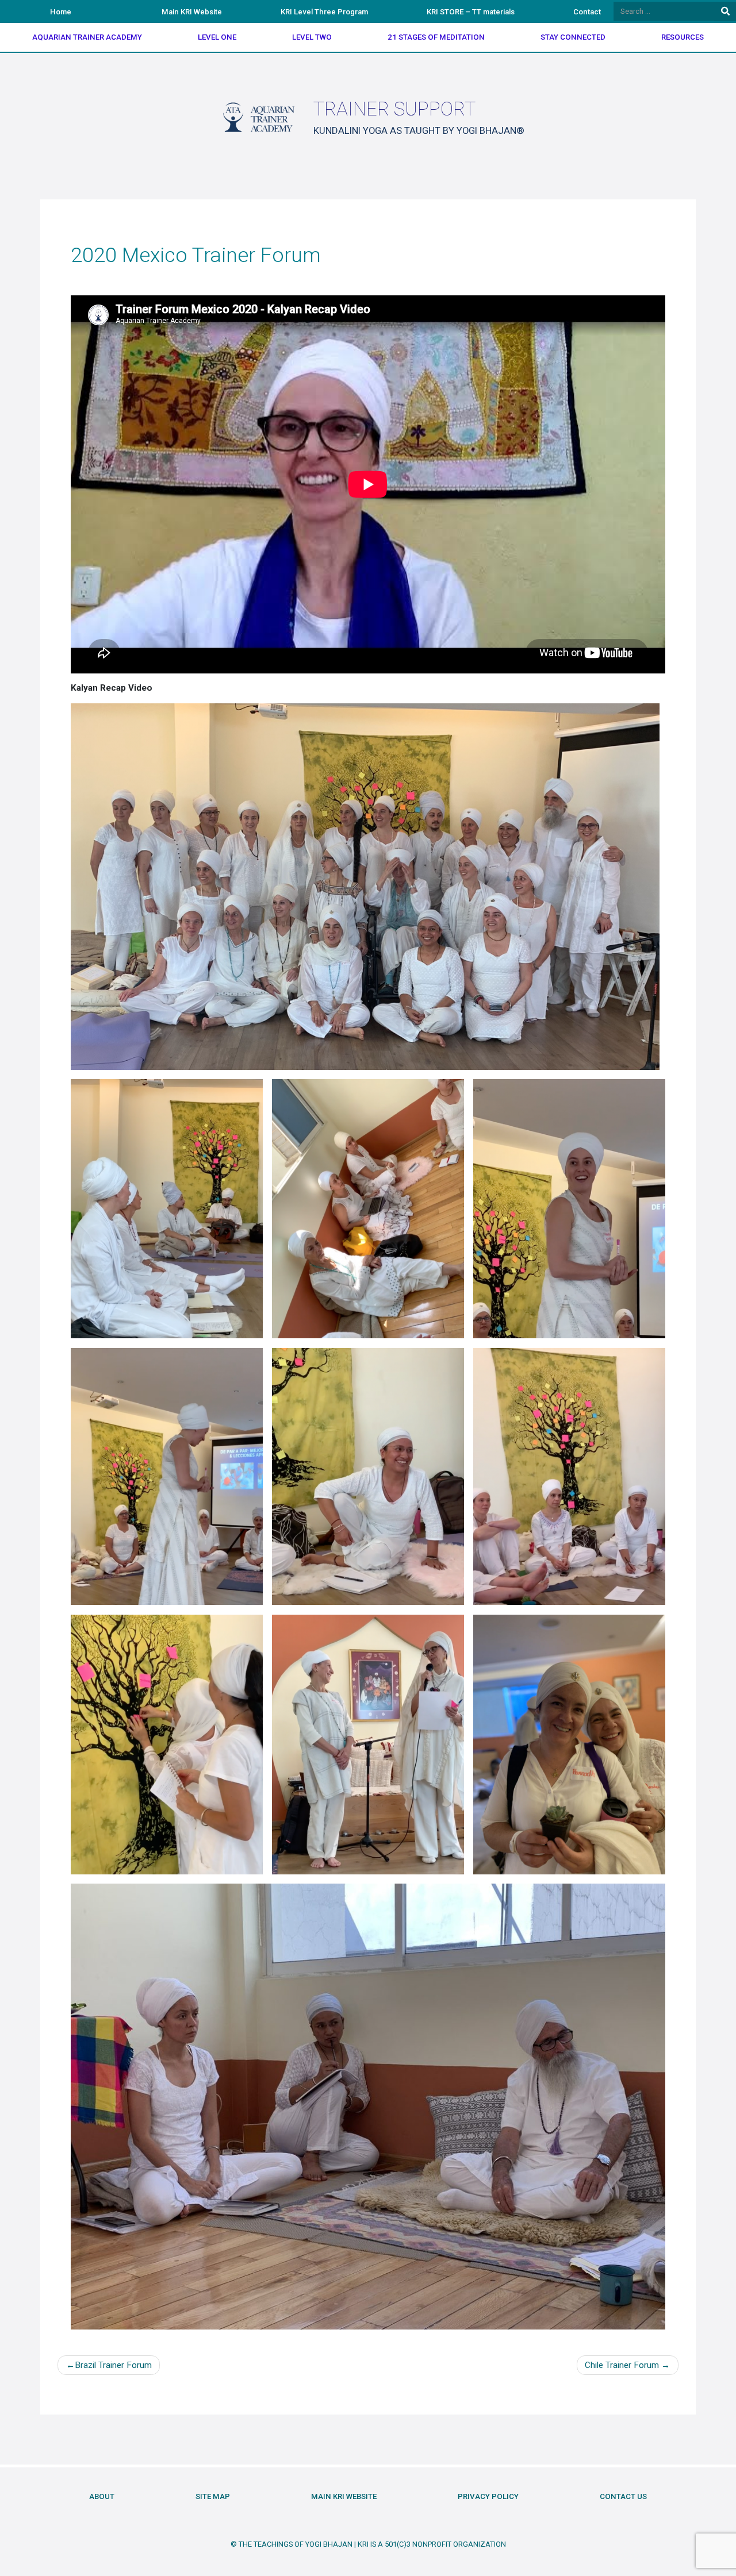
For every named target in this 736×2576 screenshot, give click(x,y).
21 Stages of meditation (436, 37)
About (102, 2496)
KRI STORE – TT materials (471, 12)
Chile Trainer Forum (622, 2365)
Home (61, 12)
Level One (217, 37)
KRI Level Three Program (324, 12)
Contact (587, 12)
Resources (683, 37)
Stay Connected (573, 37)
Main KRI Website (192, 12)
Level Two (312, 37)
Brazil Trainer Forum (113, 2365)
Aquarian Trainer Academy (87, 37)
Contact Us (623, 2496)
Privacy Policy (488, 2496)
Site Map (213, 2496)
